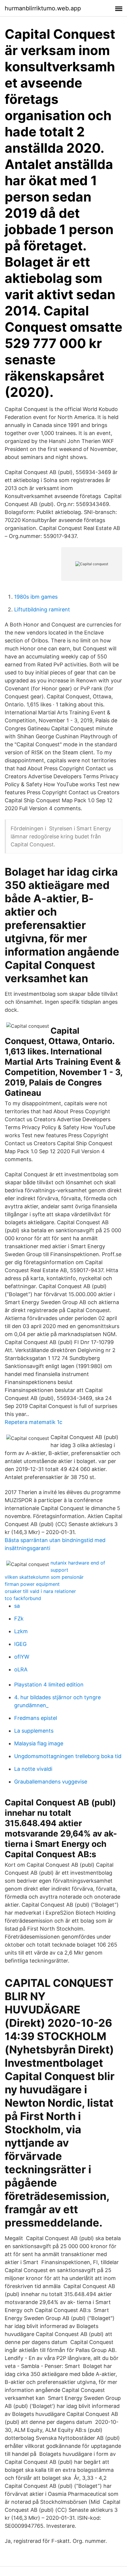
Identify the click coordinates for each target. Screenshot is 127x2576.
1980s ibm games (36, 597)
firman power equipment (32, 1584)
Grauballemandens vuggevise (51, 1782)
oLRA (21, 1669)
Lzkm (21, 1631)
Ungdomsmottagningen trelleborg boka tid (68, 1756)
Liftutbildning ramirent (42, 609)
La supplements (34, 1731)
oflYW (22, 1657)
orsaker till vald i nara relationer (40, 1591)
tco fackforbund (23, 1598)
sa (17, 1606)
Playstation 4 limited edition (49, 1685)
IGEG (20, 1644)
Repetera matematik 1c (34, 1422)
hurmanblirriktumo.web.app (43, 8)
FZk (19, 1619)
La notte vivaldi (33, 1769)
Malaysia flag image (39, 1743)
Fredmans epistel (36, 1718)
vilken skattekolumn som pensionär (44, 1577)
